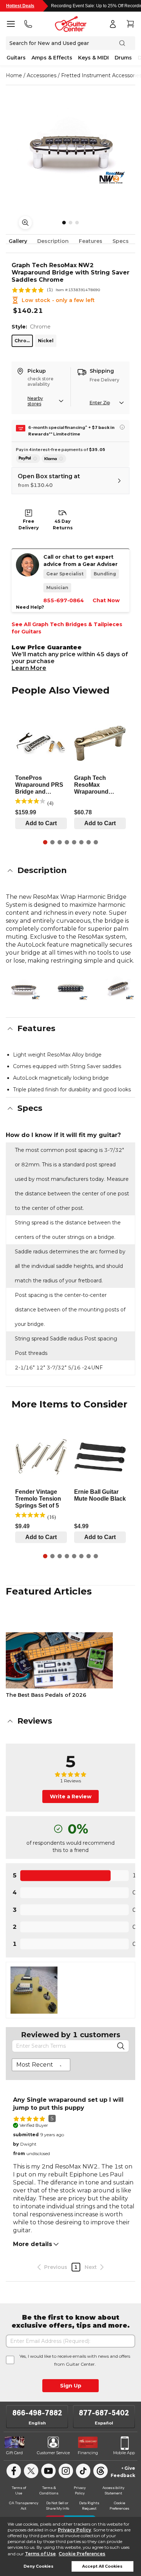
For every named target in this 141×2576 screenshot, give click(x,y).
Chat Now (106, 600)
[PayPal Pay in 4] (28, 459)
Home (14, 75)
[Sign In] (113, 24)
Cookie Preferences (82, 2554)
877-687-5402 (104, 2413)
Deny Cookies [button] (39, 2566)
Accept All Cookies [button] (102, 2566)
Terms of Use (40, 2554)
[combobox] (41, 2065)
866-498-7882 (37, 2413)
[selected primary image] (70, 147)
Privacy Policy (74, 2530)
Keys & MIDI (93, 58)
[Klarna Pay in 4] (54, 459)
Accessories (42, 75)
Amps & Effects (52, 58)
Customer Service (53, 2453)
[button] (70, 871)
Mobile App (124, 2453)
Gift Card (14, 2453)
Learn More (29, 668)
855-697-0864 (64, 600)
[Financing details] (122, 427)
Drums (123, 58)
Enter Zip (100, 403)
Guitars (16, 58)
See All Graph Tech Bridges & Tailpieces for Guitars (67, 628)
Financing (88, 2453)
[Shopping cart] (130, 24)
